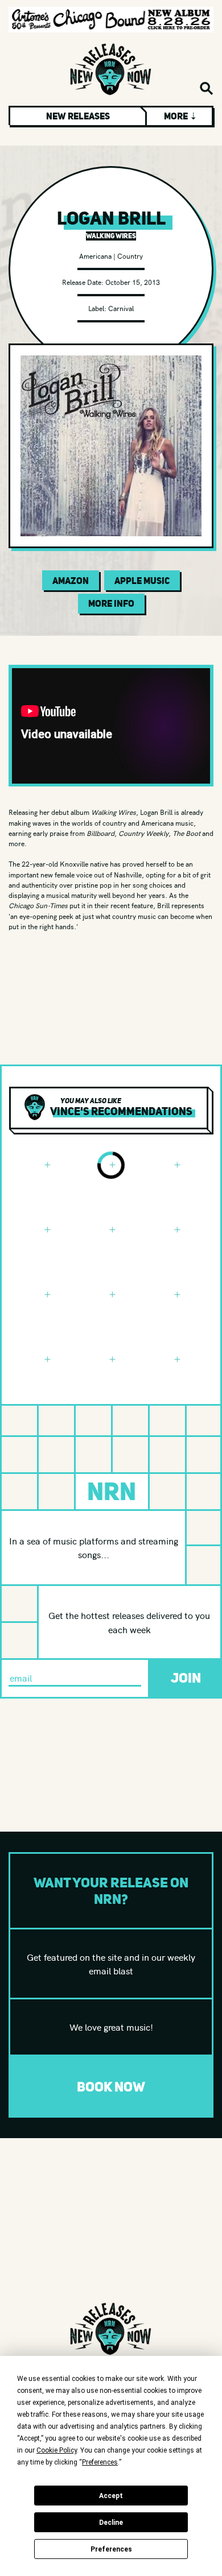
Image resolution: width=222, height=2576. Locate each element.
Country (130, 256)
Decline (111, 2523)
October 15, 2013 (133, 282)
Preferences (111, 2549)
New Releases (78, 116)
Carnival (121, 308)
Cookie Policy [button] (57, 2450)
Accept (111, 2496)
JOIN (186, 1678)
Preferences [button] (100, 2462)
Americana (95, 256)
